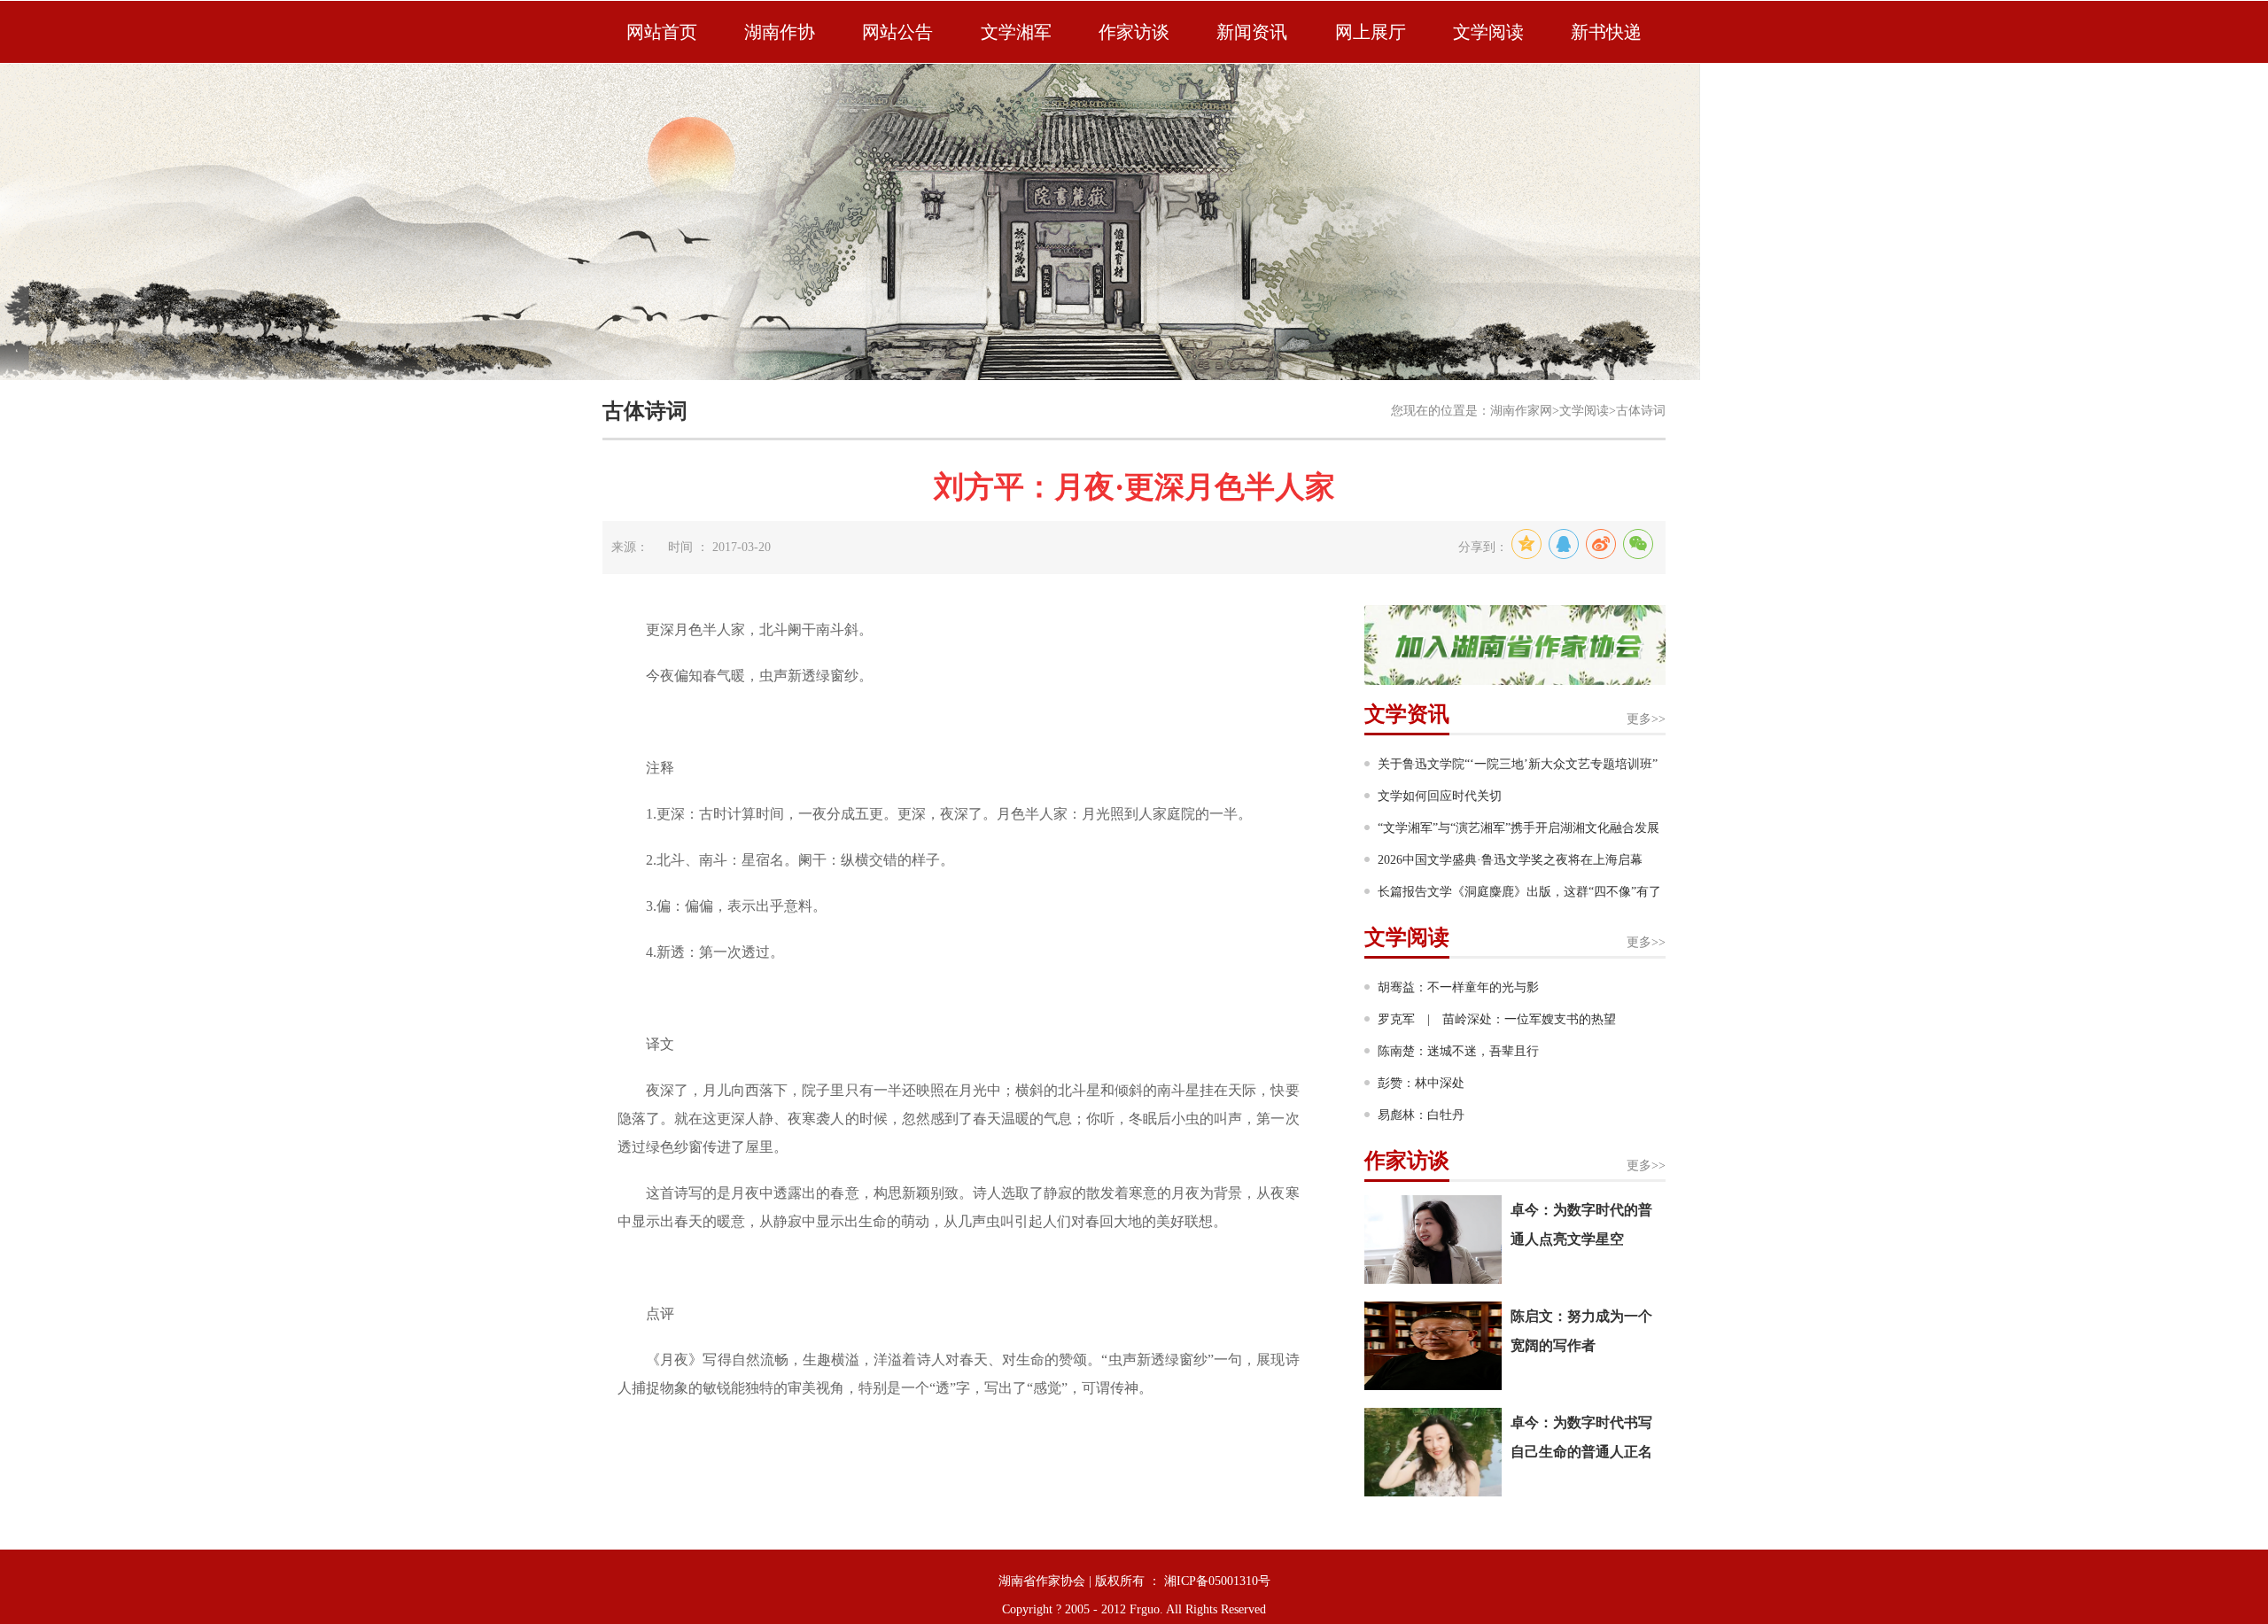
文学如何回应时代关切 (1440, 796)
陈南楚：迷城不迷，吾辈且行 (1458, 1051)
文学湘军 (1016, 32)
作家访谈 (1134, 32)
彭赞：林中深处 (1421, 1083)
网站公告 (897, 32)
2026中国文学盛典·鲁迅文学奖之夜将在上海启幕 (1510, 860)
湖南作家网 (1521, 411)
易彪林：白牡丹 (1421, 1115)
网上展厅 (1371, 32)
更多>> (1646, 719)
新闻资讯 (1252, 32)
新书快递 (1606, 32)
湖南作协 (780, 32)
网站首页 (662, 32)
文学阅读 (1488, 32)
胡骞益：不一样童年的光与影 (1458, 987)
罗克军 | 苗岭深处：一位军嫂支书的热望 (1497, 1019)
